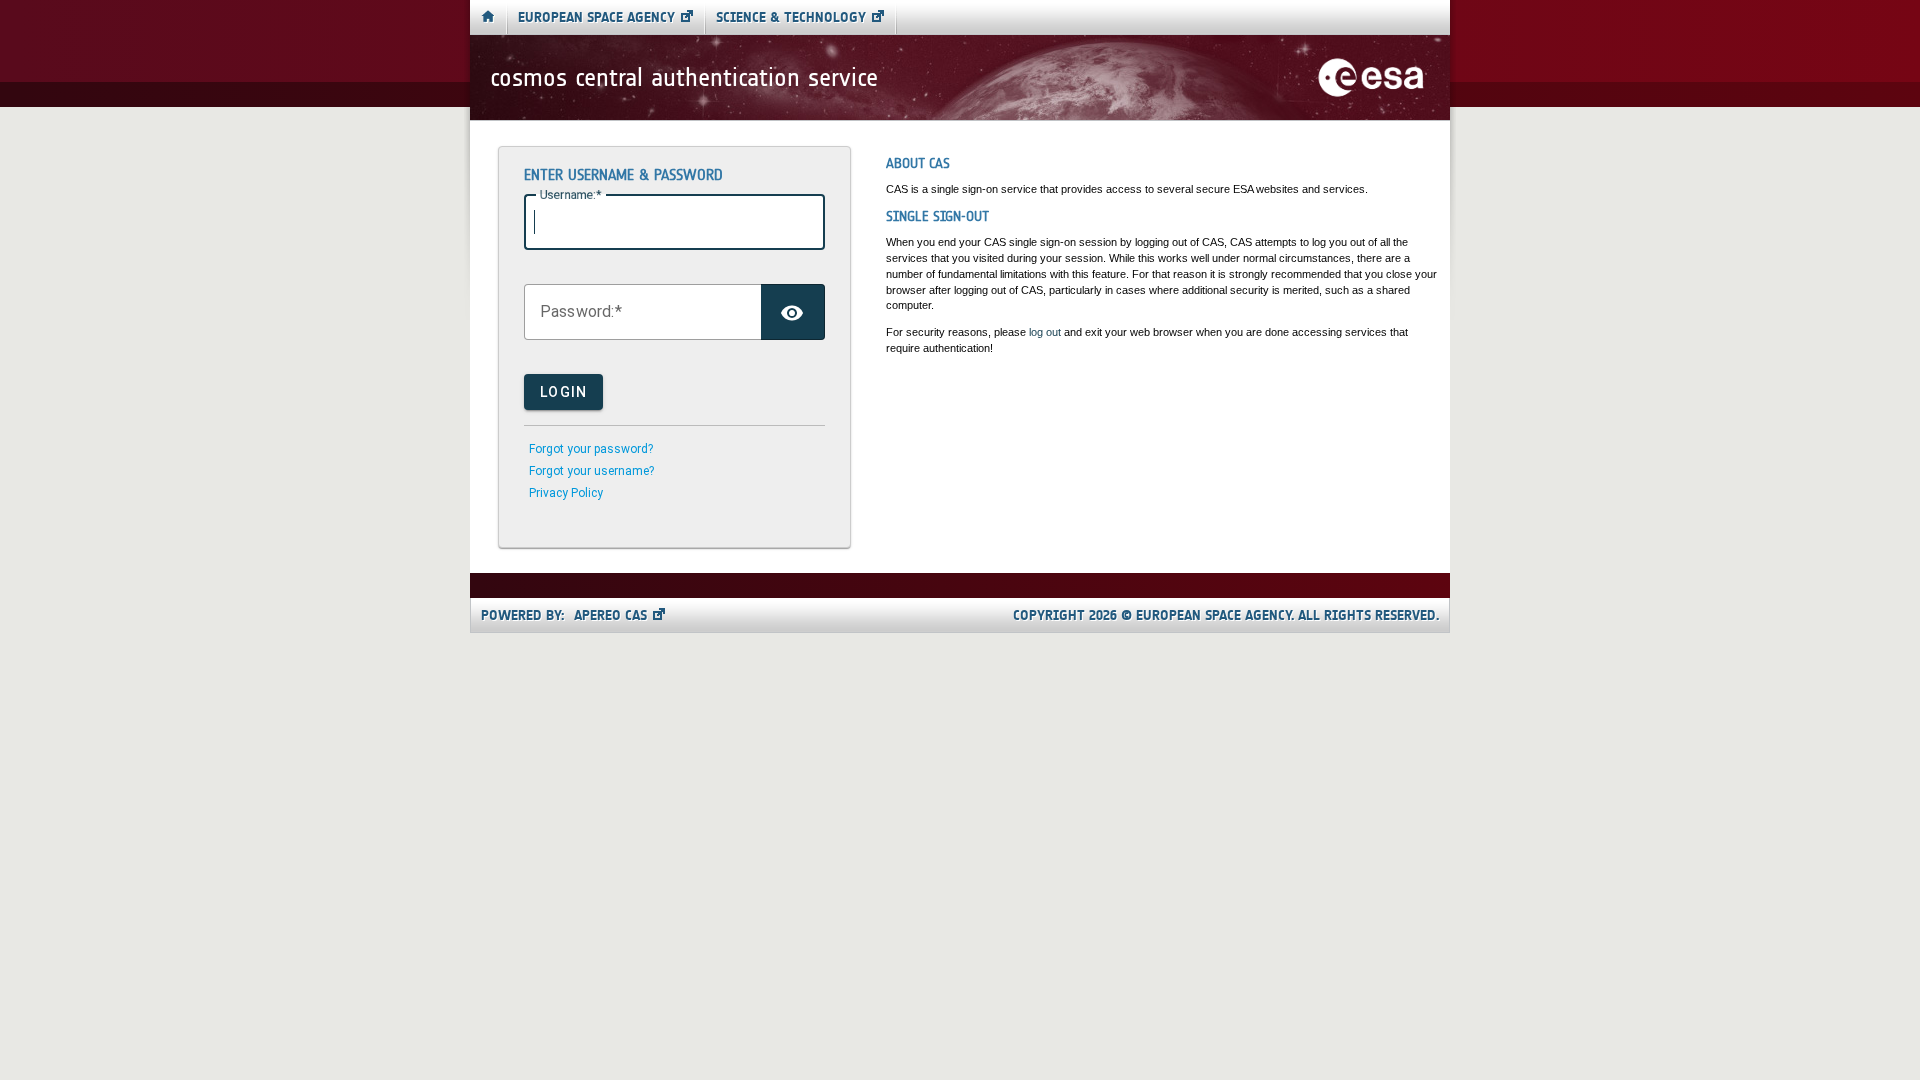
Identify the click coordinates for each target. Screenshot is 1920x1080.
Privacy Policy (566, 493)
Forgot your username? (591, 471)
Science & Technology (791, 17)
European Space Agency (596, 17)
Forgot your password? (591, 449)
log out (1045, 332)
